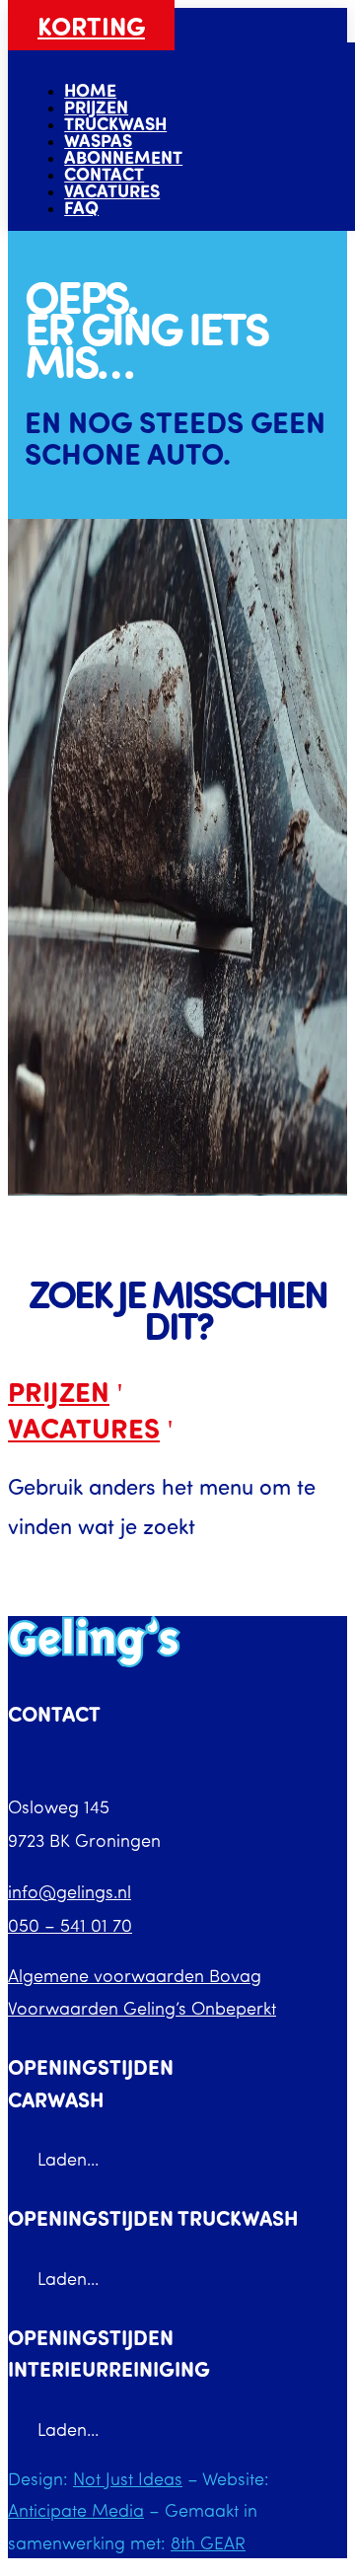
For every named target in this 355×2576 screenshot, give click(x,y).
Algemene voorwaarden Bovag (135, 1975)
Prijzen (59, 1391)
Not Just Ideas (128, 2478)
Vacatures (112, 190)
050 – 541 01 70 (70, 1925)
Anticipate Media (76, 2510)
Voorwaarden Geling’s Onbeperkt (142, 2008)
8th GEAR (208, 2542)
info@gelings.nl (70, 1891)
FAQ (81, 207)
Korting (91, 25)
